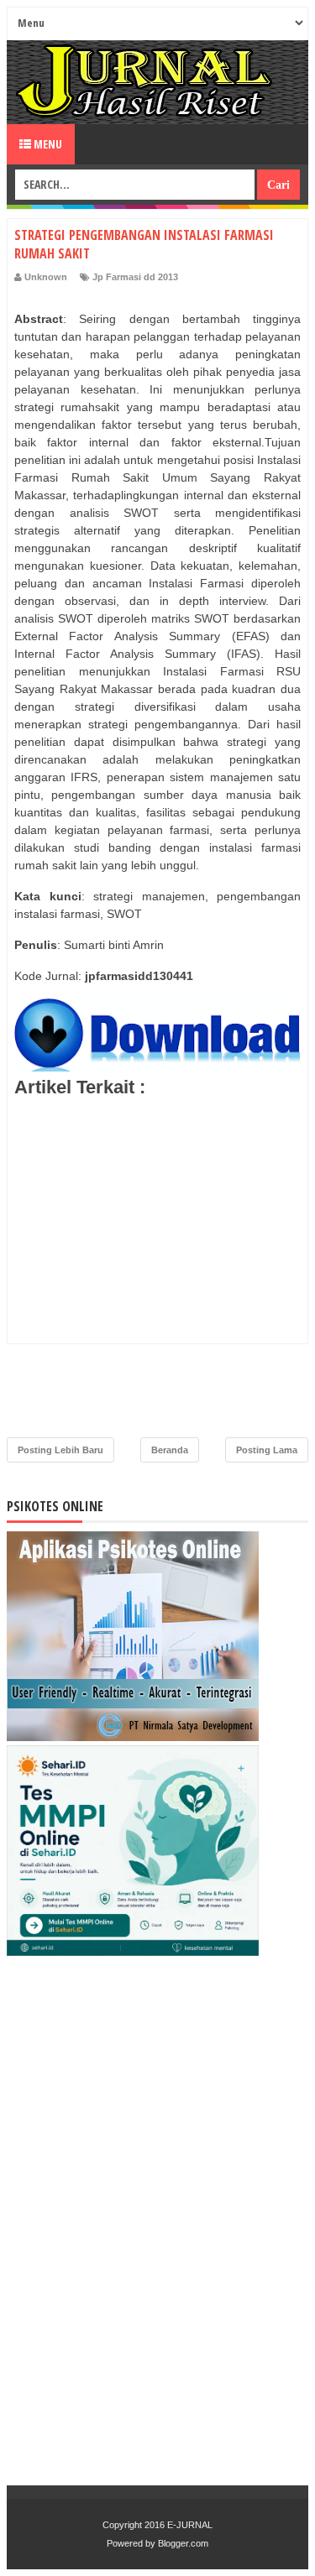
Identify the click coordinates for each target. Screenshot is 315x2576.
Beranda (170, 1450)
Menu (47, 144)
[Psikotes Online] (133, 1737)
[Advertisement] (157, 1272)
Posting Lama (267, 1450)
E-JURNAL (190, 2525)
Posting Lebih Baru (60, 1450)
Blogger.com (183, 2543)
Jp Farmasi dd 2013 (135, 277)
